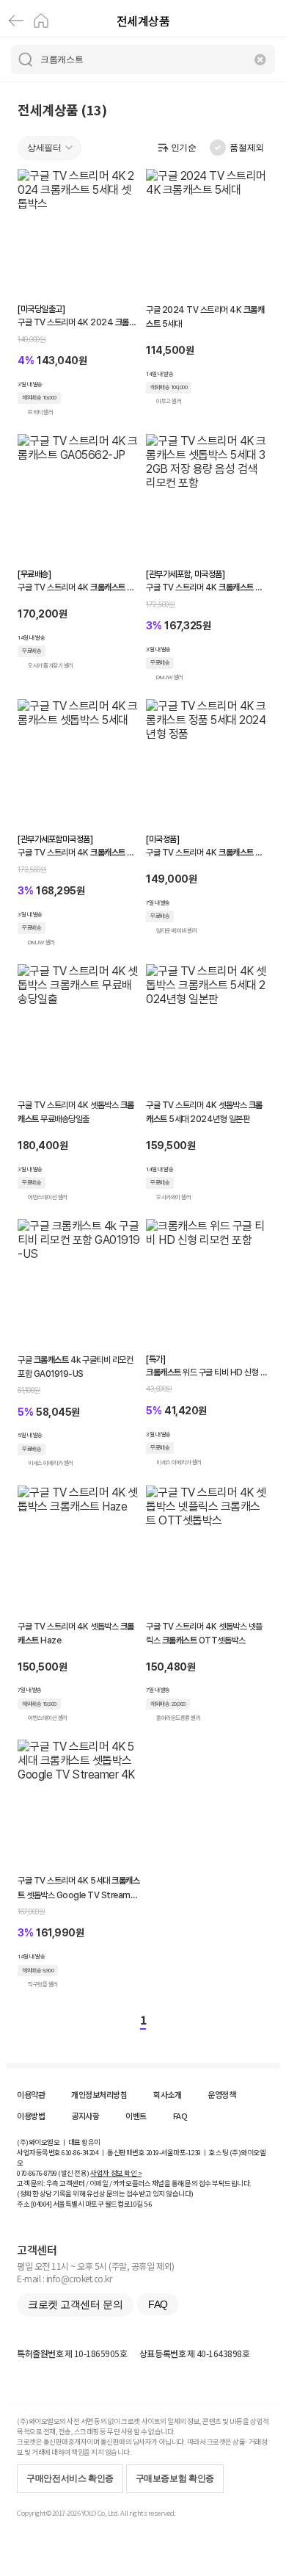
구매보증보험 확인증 (175, 2478)
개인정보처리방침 (99, 2094)
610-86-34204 (80, 2152)
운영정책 (221, 2094)
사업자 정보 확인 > (116, 2173)
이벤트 (136, 2116)
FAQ (180, 2116)
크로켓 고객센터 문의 (75, 2304)
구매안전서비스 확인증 (70, 2478)
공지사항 (85, 2116)
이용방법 (31, 2116)
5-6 (148, 2204)
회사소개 (167, 2094)
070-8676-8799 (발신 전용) (53, 2173)
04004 (41, 2204)
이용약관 (31, 2094)
